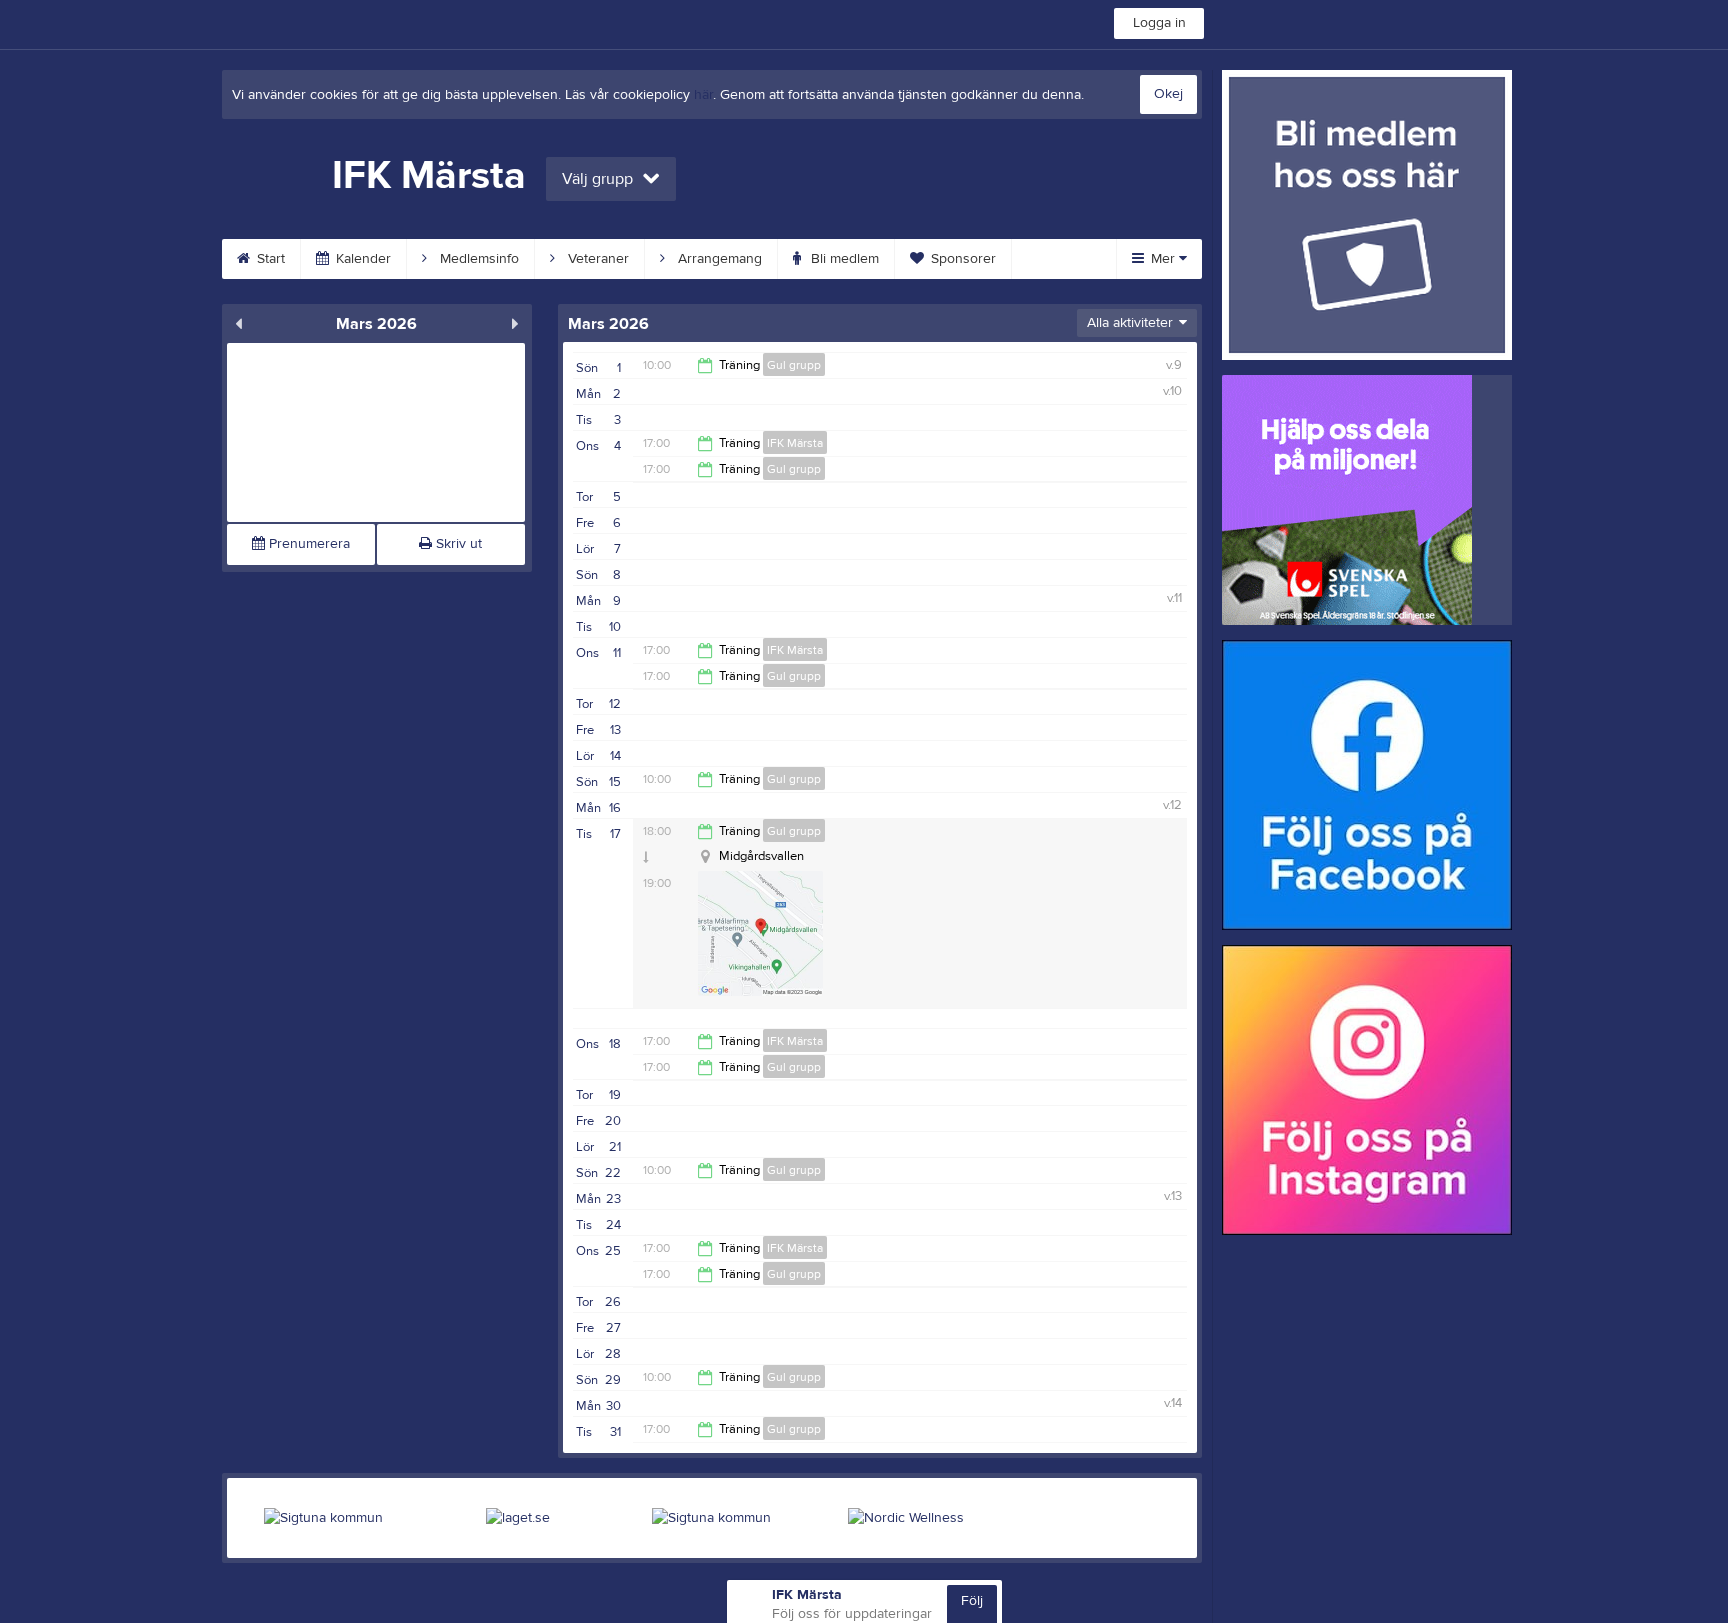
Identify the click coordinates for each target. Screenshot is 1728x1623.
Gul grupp (794, 365)
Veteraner (596, 259)
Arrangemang (718, 259)
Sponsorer (961, 259)
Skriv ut (457, 544)
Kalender (361, 259)
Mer (1163, 259)
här (703, 95)
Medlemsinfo (477, 259)
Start (269, 259)
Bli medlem (843, 259)
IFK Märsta (795, 443)
